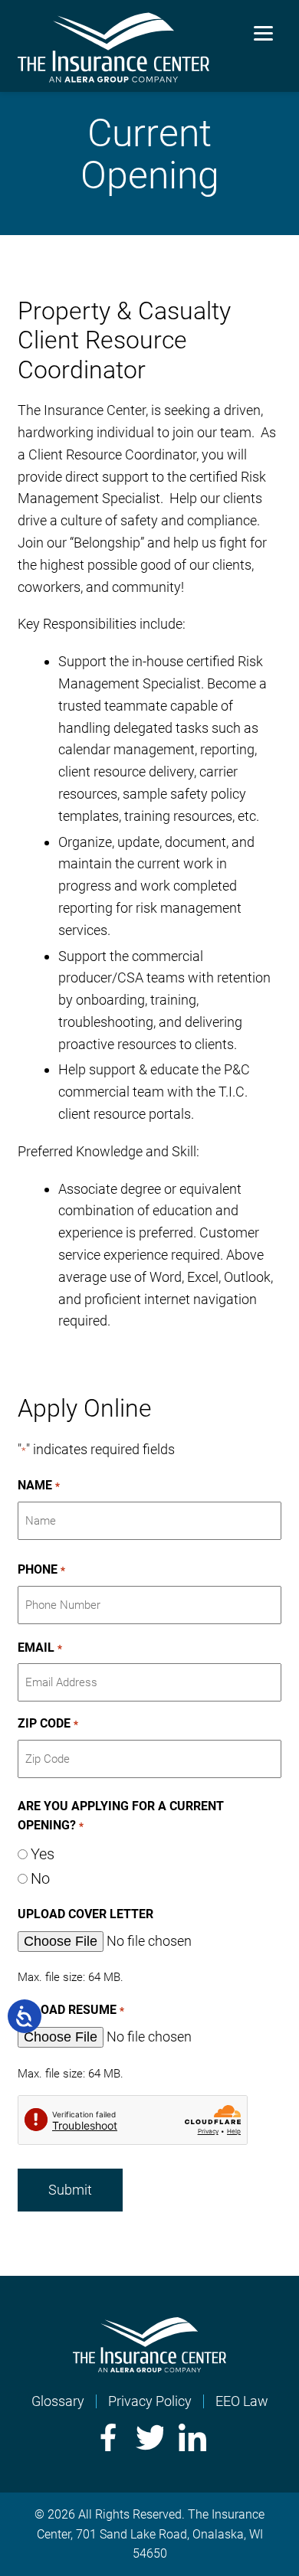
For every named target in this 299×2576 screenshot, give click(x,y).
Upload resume (71, 2010)
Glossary (58, 2401)
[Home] (149, 2367)
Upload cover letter (85, 1914)
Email (39, 1648)
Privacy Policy (150, 2401)
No (40, 1878)
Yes (43, 1854)
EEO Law (242, 2401)
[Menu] (263, 33)
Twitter (149, 2437)
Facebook (107, 2437)
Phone (41, 1569)
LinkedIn (192, 2437)
